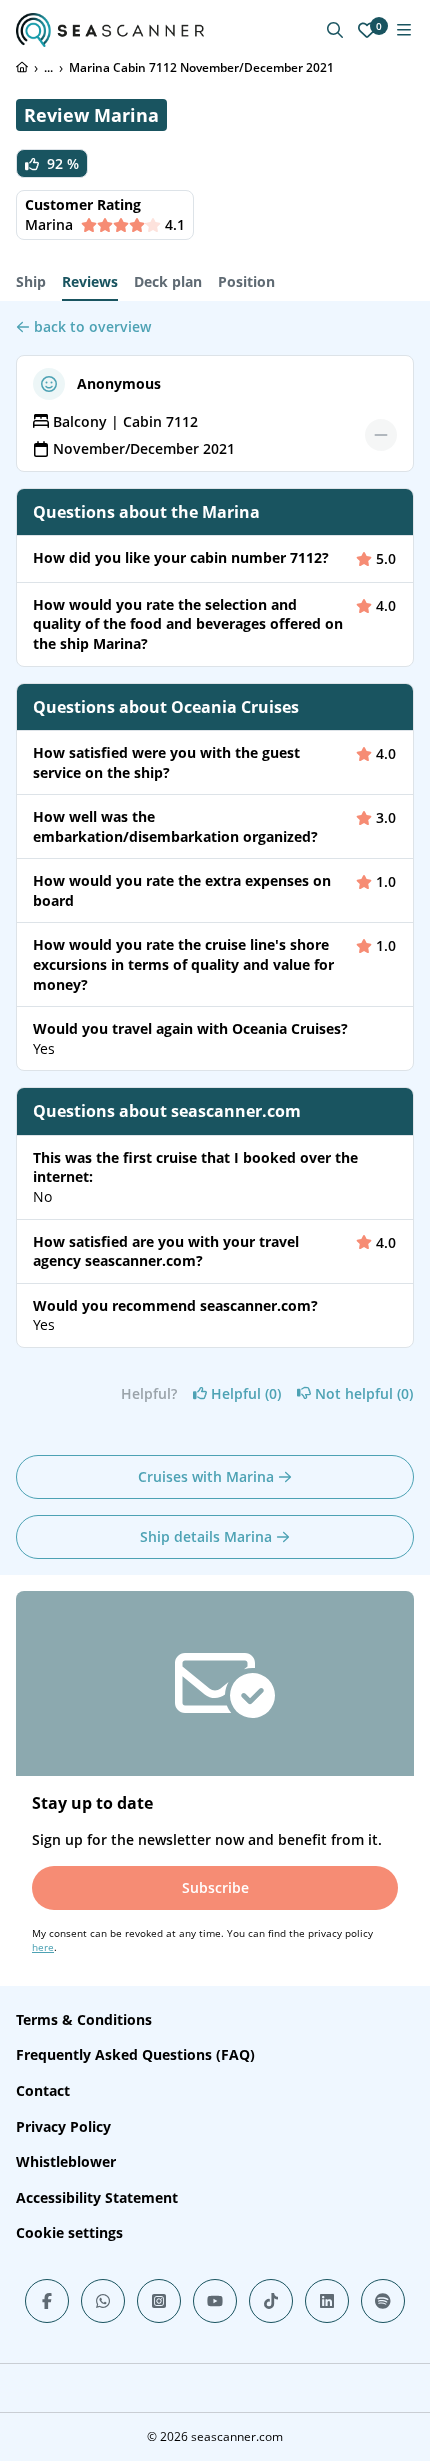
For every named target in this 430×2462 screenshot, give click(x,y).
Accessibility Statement (97, 2197)
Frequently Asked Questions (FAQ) (135, 2054)
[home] (22, 67)
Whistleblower (66, 2161)
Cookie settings (69, 2232)
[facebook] (47, 2301)
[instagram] (159, 2301)
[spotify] (383, 2301)
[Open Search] (335, 30)
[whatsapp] (103, 2301)
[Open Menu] (404, 30)
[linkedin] (327, 2301)
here (43, 1947)
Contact (43, 2090)
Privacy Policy (63, 2126)
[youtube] (215, 2301)
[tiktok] (271, 2301)
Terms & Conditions (84, 2019)
